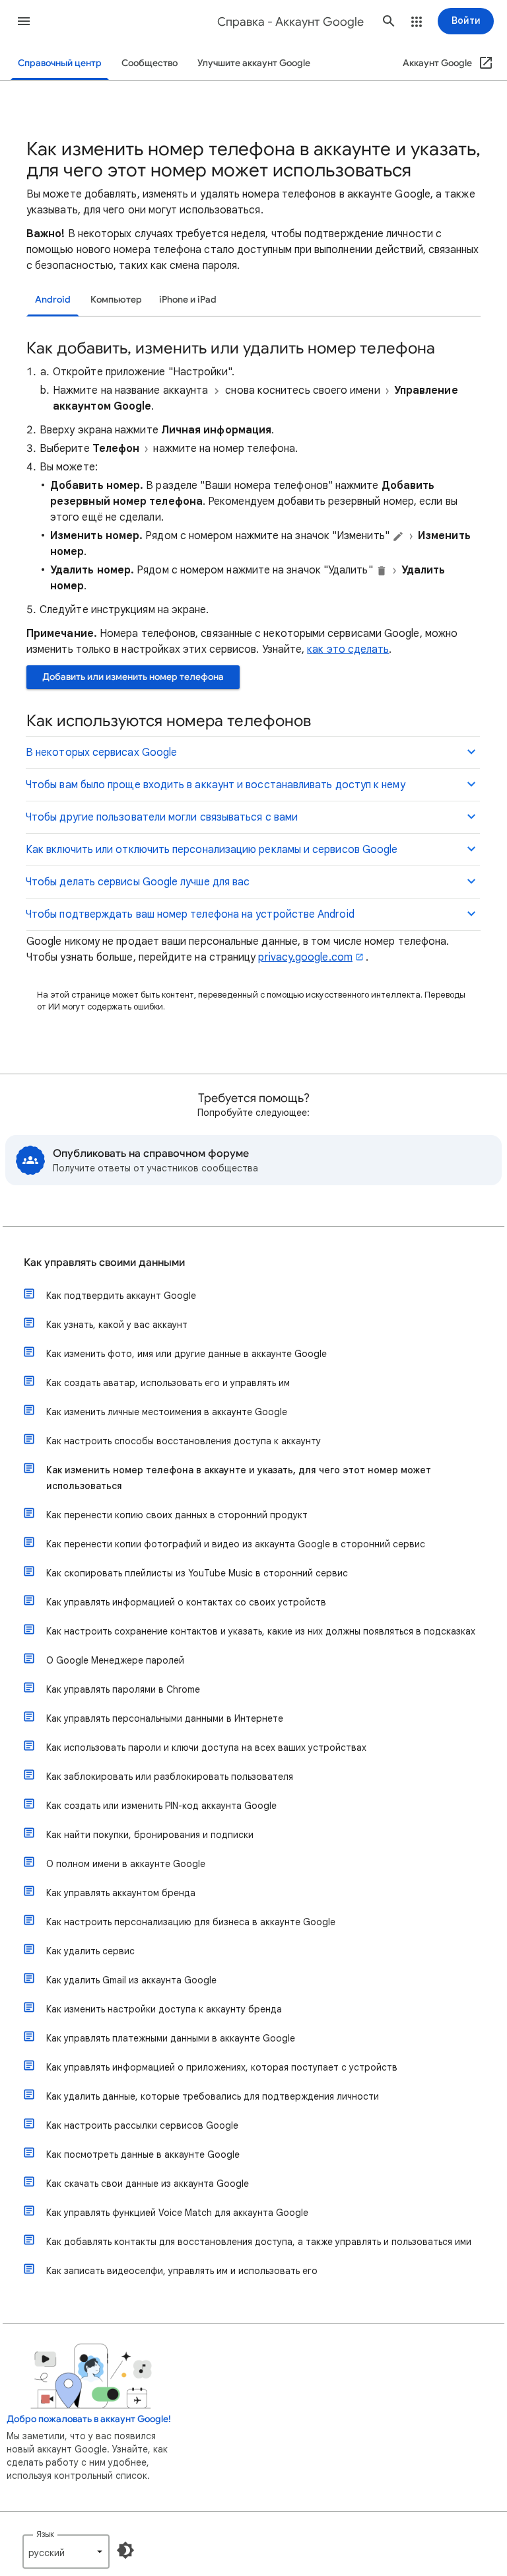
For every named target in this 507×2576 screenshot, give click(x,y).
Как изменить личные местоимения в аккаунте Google (167, 1412)
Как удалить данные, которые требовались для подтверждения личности (213, 2096)
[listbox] (66, 2552)
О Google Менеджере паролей (115, 1660)
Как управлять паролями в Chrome (123, 1689)
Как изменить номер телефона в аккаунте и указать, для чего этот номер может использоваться (239, 1478)
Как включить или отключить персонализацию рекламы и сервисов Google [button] (212, 850)
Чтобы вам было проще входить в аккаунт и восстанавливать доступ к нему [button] (216, 785)
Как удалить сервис (90, 1951)
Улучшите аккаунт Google (254, 63)
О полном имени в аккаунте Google (126, 1864)
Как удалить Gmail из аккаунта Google (131, 1980)
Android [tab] (53, 300)
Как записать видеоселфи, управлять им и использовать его (182, 2271)
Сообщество (150, 63)
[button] (24, 21)
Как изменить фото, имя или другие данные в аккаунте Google (186, 1354)
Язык (45, 2534)
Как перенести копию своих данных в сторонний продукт (177, 1515)
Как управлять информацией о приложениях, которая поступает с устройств (222, 2067)
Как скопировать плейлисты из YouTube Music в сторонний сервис (197, 1573)
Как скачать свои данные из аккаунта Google (148, 2184)
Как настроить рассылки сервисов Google (142, 2125)
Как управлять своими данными (104, 1263)
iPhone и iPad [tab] (188, 300)
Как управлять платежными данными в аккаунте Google (171, 2038)
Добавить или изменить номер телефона (133, 677)
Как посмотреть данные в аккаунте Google (143, 2154)
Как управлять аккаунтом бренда (121, 1893)
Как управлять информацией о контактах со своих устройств (186, 1602)
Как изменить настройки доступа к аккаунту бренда (164, 2009)
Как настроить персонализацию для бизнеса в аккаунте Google (191, 1922)
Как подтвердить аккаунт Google (121, 1296)
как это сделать (348, 649)
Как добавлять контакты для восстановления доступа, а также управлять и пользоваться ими (259, 2242)
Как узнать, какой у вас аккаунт (117, 1325)
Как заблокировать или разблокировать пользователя (170, 1777)
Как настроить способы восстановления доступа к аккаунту (184, 1441)
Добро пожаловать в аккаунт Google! (89, 2419)
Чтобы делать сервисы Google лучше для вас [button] (138, 882)
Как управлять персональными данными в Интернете (165, 1718)
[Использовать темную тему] (125, 2550)
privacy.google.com (305, 957)
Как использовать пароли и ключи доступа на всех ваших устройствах (206, 1748)
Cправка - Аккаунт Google (290, 22)
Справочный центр (60, 63)
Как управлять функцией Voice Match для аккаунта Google (177, 2213)
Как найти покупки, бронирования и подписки (150, 1835)
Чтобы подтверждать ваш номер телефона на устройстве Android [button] (190, 914)
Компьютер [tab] (116, 300)
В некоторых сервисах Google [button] (101, 753)
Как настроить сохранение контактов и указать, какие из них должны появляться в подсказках (261, 1631)
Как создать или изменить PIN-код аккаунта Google (161, 1806)
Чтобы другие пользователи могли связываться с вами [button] (162, 817)
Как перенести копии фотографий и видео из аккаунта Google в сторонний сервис (236, 1544)
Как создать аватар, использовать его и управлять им (168, 1383)
